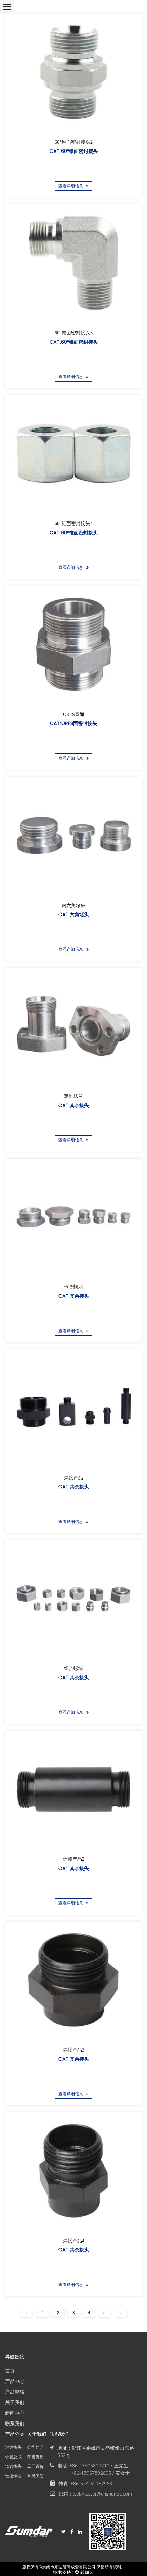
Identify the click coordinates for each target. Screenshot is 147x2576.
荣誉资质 (36, 2457)
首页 (10, 2370)
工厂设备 (36, 2466)
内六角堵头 (73, 905)
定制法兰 (73, 1096)
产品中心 (15, 2381)
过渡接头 (13, 2447)
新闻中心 (15, 2413)
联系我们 (15, 2423)
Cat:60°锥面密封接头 (74, 151)
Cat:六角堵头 (74, 914)
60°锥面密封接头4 (74, 524)
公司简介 (36, 2447)
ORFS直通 (74, 715)
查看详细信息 (71, 186)
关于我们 (15, 2402)
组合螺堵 (73, 1668)
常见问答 (36, 2476)
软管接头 (13, 2466)
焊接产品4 (74, 2241)
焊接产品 (73, 1478)
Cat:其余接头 (74, 1105)
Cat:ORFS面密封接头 (73, 724)
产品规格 (15, 2392)
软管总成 (13, 2457)
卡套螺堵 (73, 1287)
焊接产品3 (74, 2050)
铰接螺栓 (13, 2476)
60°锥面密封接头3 (74, 333)
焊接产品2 (74, 1859)
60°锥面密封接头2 (74, 142)
